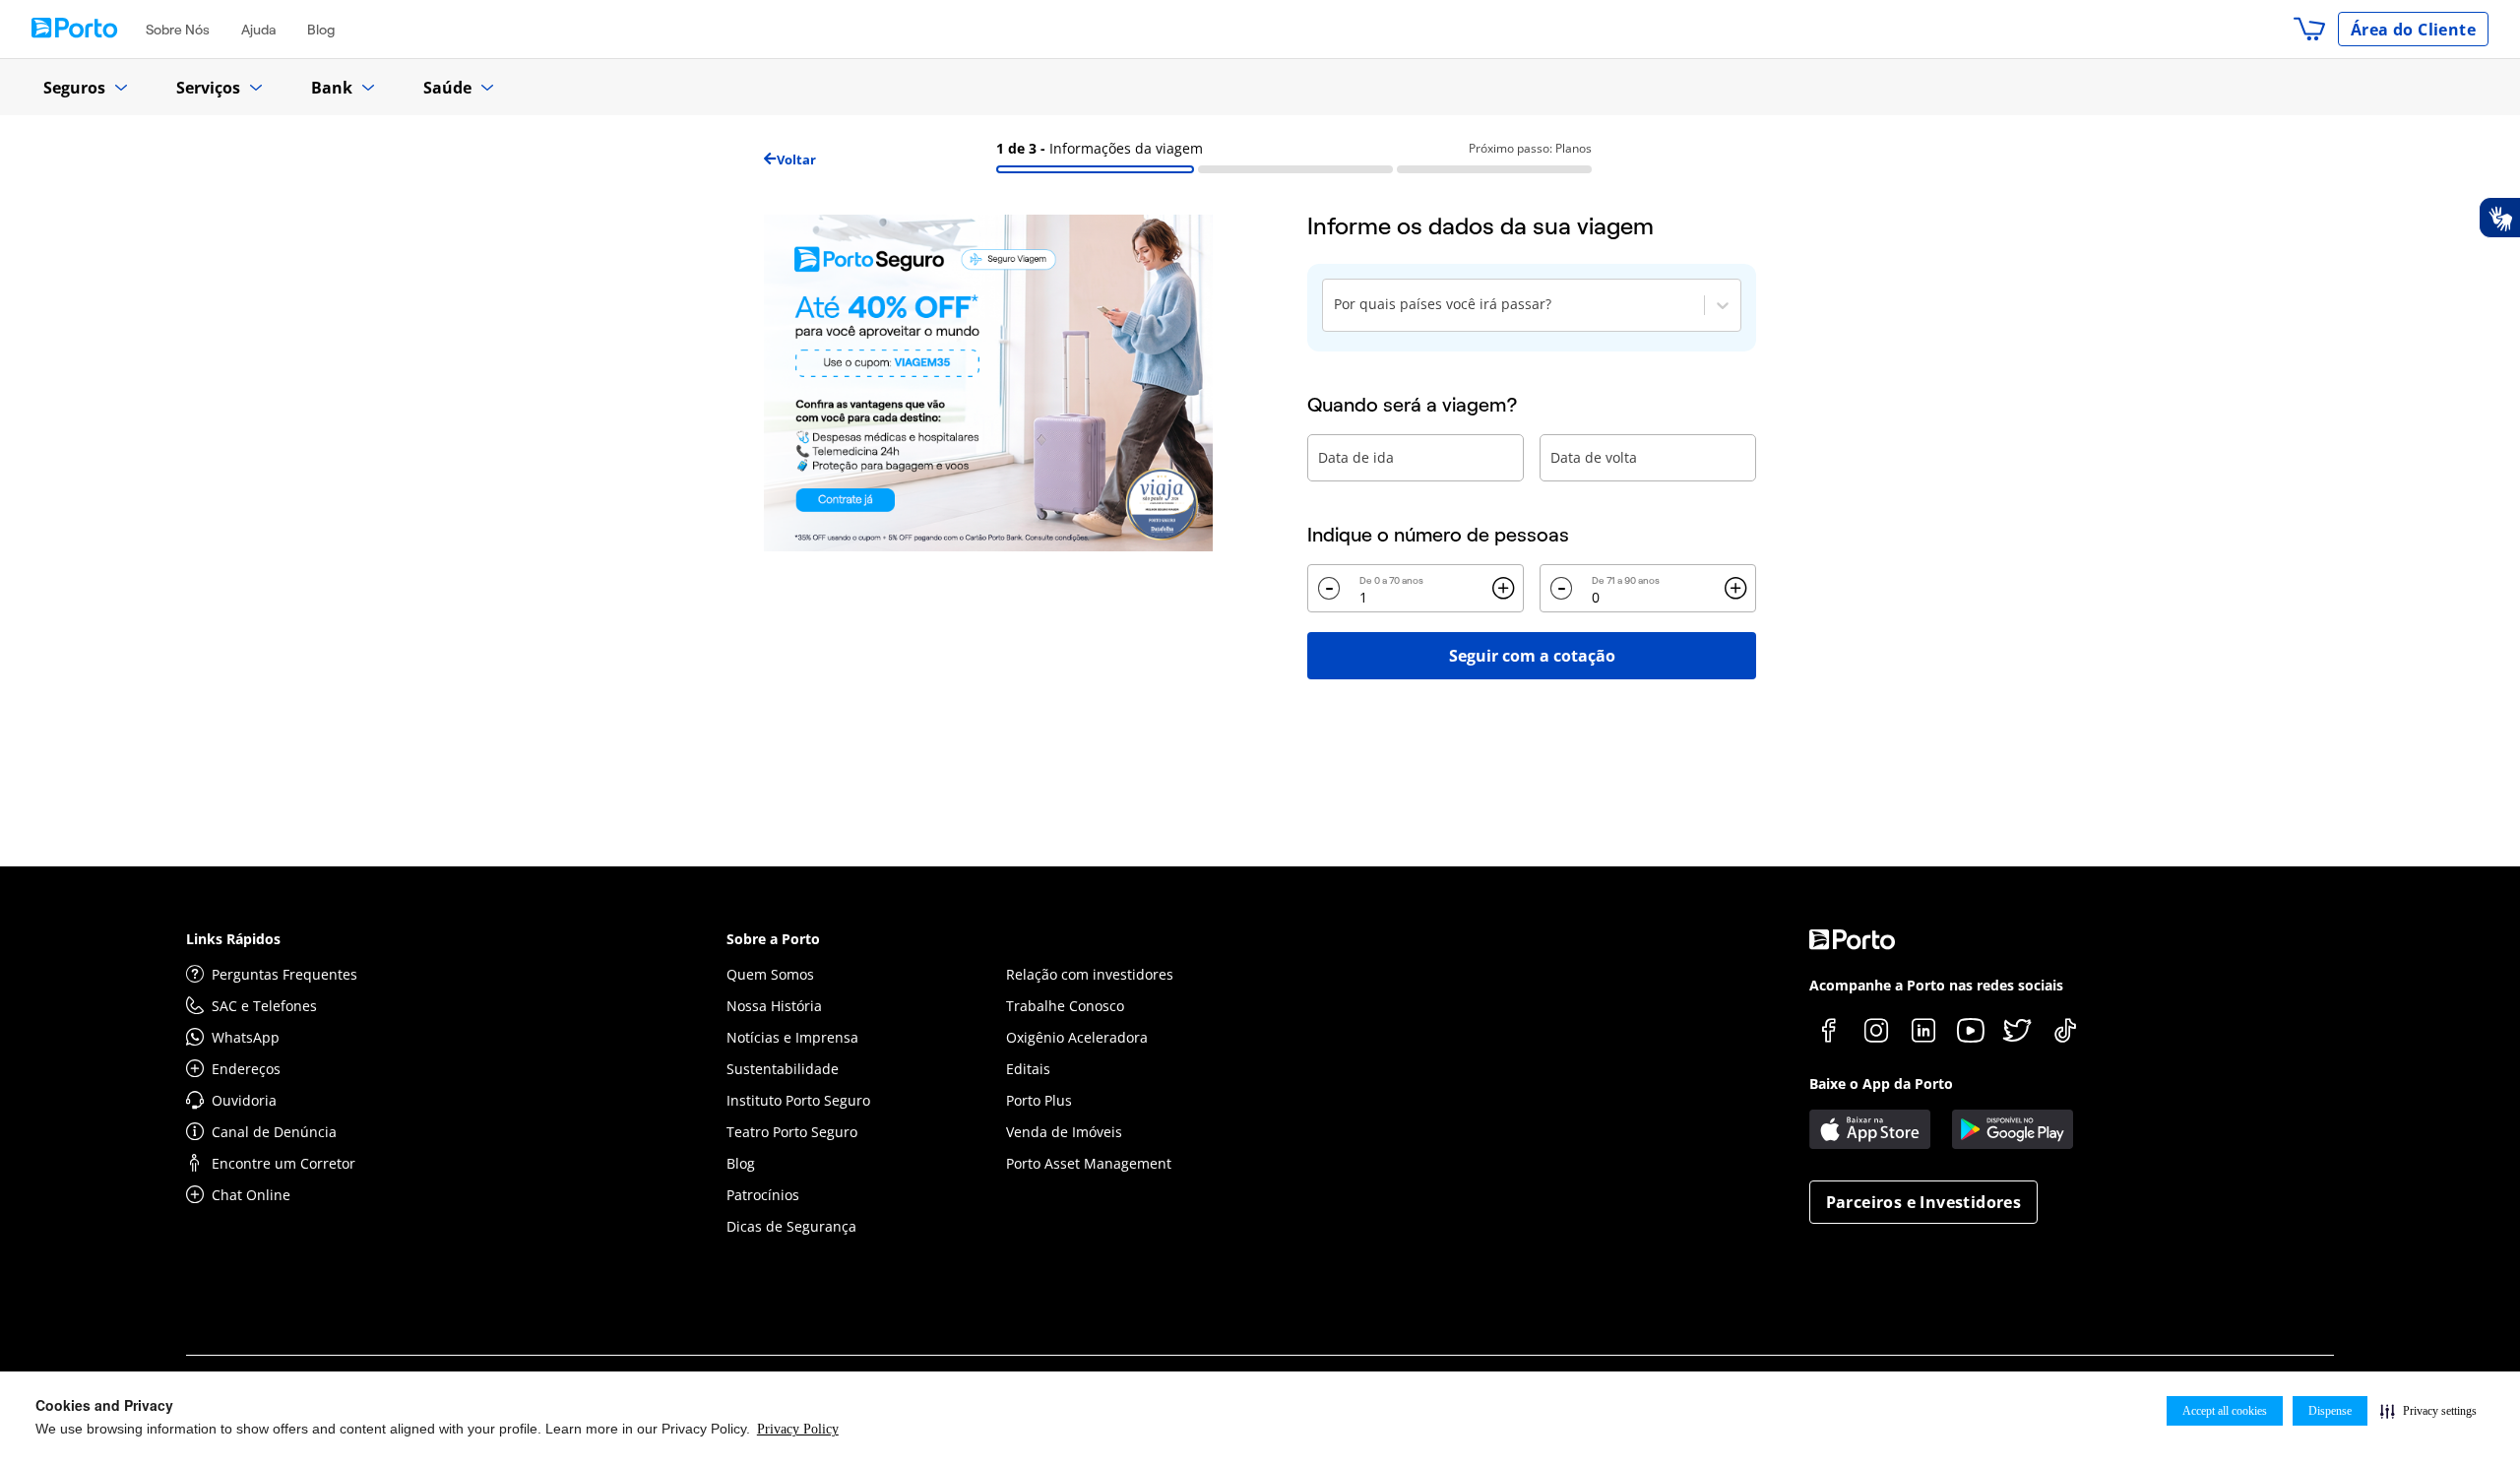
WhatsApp (246, 1037)
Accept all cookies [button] (2225, 1411)
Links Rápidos (233, 939)
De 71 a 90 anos (1626, 580)
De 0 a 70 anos (1391, 580)
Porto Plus (1039, 1100)
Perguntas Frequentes (284, 974)
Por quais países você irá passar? (1443, 304)
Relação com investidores (1090, 974)
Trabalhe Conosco (1065, 1006)
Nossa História (774, 1006)
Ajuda (258, 30)
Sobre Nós (178, 30)
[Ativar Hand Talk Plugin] (2499, 218)
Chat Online (251, 1195)
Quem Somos (770, 974)
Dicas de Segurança (791, 1226)
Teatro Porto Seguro (792, 1132)
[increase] (1503, 589)
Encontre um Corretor (283, 1163)
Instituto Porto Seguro (798, 1100)
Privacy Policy (798, 1429)
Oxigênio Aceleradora (1077, 1037)
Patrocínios (763, 1195)
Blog (321, 30)
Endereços (246, 1069)
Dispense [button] (2330, 1411)
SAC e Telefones (264, 1006)
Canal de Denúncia (274, 1132)
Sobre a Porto (773, 939)
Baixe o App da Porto (1881, 1084)
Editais (1028, 1069)
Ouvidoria (244, 1100)
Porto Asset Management (1089, 1163)
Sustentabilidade (783, 1069)
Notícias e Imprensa (792, 1037)
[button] (2428, 1411)
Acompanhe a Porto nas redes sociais (1936, 985)
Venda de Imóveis (1064, 1132)
